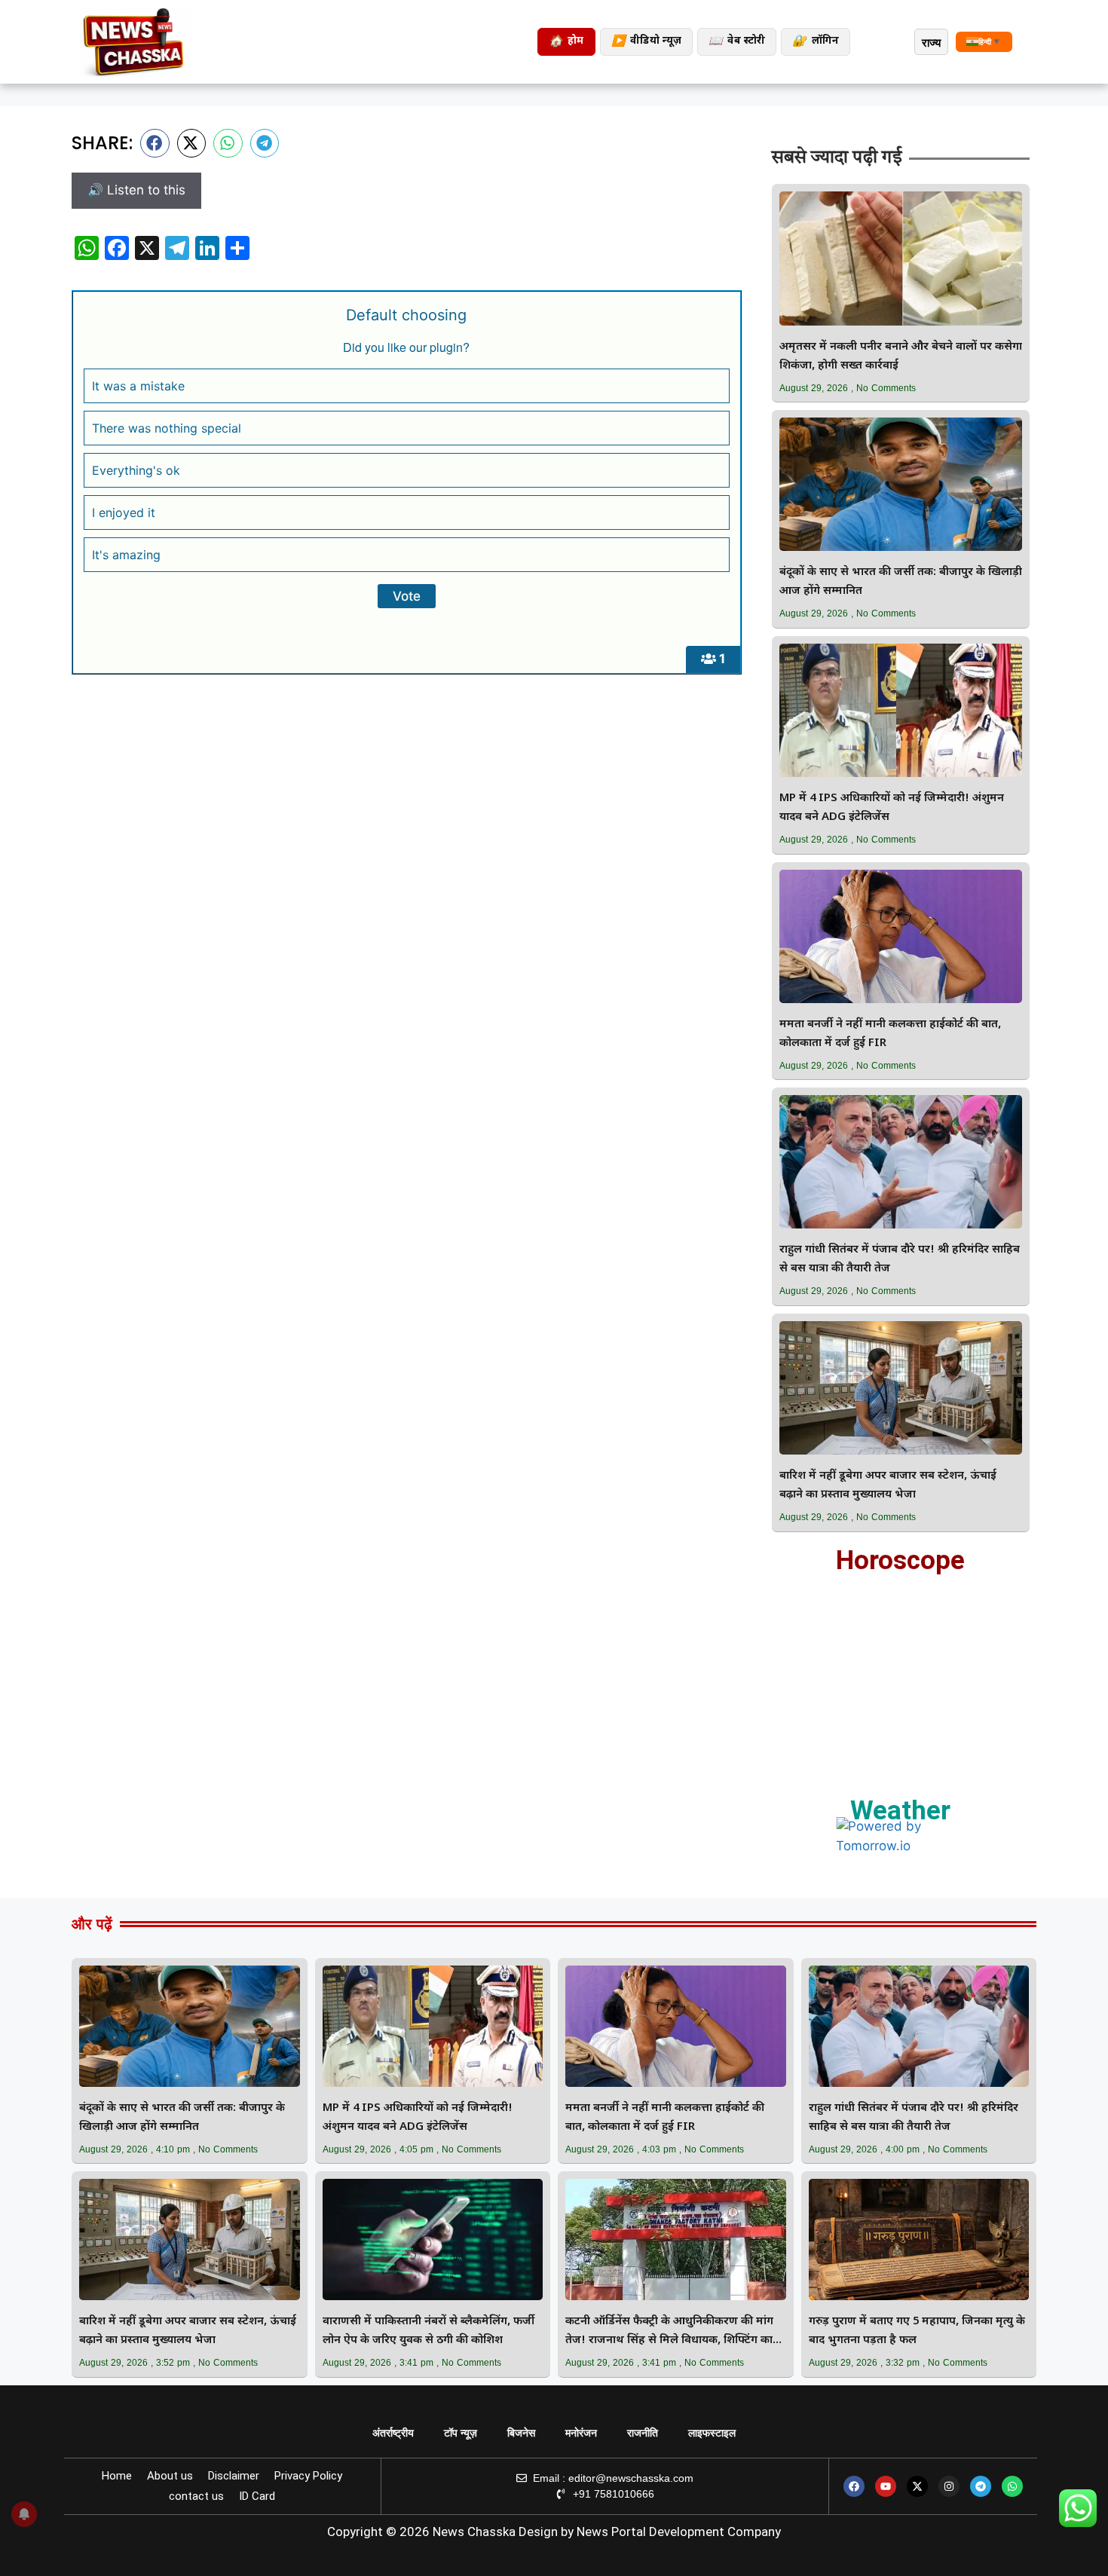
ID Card (257, 2496)
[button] (155, 143)
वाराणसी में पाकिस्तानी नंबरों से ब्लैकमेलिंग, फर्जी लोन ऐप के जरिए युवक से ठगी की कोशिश (429, 2331)
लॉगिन (816, 42)
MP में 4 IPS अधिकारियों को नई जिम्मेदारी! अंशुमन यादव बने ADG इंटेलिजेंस (892, 808)
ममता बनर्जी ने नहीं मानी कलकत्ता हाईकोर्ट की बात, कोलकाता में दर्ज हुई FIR (890, 1034)
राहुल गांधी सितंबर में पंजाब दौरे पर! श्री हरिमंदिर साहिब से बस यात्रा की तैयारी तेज (900, 1259)
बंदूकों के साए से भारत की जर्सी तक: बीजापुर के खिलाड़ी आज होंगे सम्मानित (901, 582)
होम (566, 42)
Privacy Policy (308, 2476)
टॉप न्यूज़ (461, 2433)
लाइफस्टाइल (712, 2433)
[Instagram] (949, 2486)
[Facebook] (854, 2486)
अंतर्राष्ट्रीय (393, 2433)
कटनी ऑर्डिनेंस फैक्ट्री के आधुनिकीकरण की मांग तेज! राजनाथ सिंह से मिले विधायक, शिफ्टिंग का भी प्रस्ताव (669, 2332)
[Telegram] (981, 2486)
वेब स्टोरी (737, 42)
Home (117, 2476)
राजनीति (643, 2433)
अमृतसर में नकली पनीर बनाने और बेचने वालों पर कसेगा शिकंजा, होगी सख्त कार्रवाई (901, 356)
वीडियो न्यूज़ (646, 42)
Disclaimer (234, 2476)
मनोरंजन (581, 2433)
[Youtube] (886, 2486)
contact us (196, 2496)
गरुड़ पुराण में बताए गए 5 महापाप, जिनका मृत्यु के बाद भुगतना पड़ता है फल (917, 2331)
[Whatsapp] (1012, 2486)
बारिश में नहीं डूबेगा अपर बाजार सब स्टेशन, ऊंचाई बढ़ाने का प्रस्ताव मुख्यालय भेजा (888, 1485)
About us (170, 2476)
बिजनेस (521, 2433)
